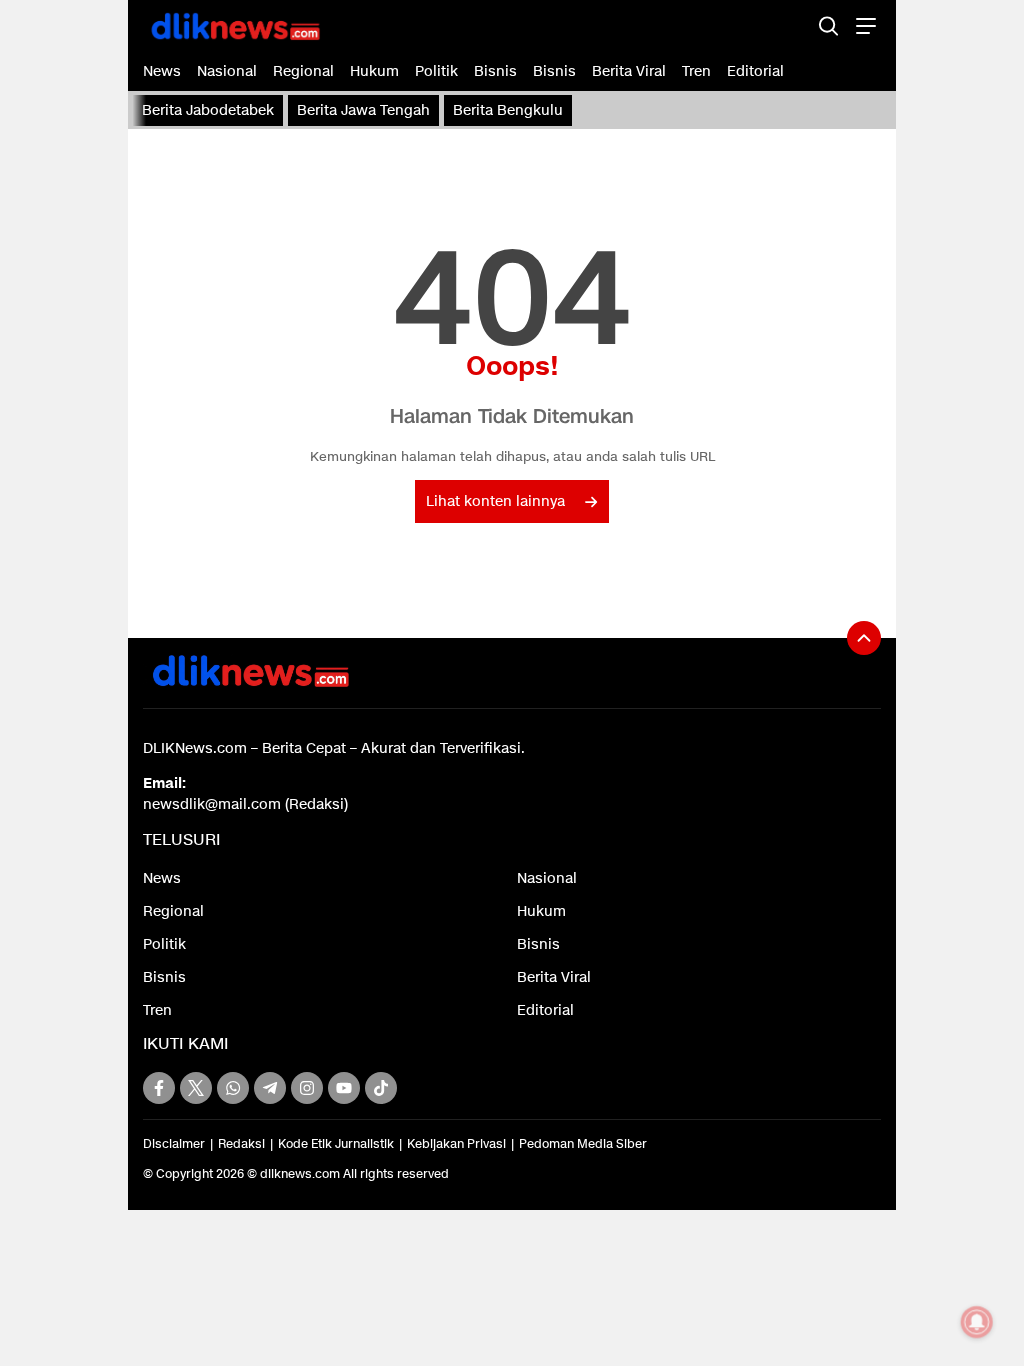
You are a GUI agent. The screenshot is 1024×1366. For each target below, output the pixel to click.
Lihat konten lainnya (495, 501)
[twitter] (196, 1088)
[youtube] (344, 1088)
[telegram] (270, 1088)
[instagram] (307, 1088)
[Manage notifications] (977, 1322)
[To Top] (864, 638)
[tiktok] (381, 1088)
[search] (828, 25)
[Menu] (863, 25)
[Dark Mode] (793, 25)
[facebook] (159, 1088)
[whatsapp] (233, 1088)
